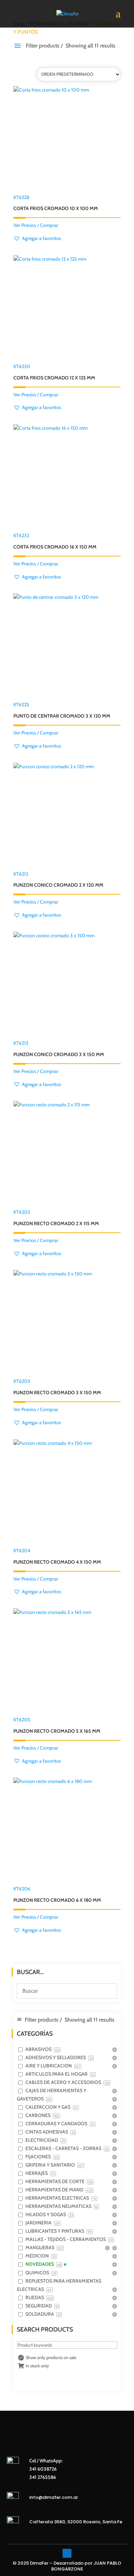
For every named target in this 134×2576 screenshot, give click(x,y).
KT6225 (62, 710)
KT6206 (57, 1894)
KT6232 (55, 541)
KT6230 (54, 372)
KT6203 (57, 1387)
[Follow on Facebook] (67, 2553)
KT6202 (56, 1218)
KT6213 (59, 1049)
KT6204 (57, 1556)
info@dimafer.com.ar (54, 2497)
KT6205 (57, 1725)
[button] (37, 239)
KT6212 (58, 880)
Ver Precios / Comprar (36, 225)
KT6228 (56, 203)
